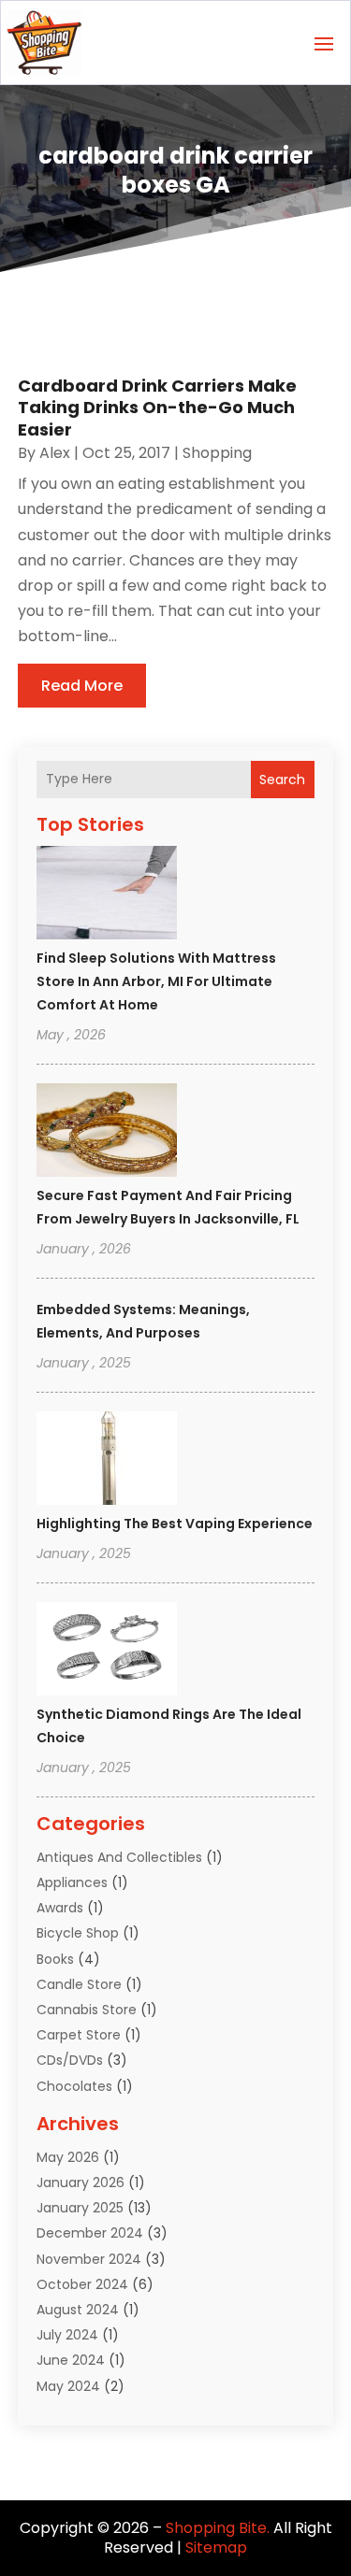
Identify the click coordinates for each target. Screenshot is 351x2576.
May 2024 (68, 2386)
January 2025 (80, 2208)
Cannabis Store (87, 2010)
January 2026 (80, 2182)
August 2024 (78, 2310)
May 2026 (68, 2157)
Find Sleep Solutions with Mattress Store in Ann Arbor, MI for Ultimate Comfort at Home (156, 981)
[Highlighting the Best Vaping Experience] (107, 1461)
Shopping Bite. (218, 2528)
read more (82, 686)
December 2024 (90, 2233)
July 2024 (67, 2335)
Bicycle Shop (78, 1933)
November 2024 (89, 2259)
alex (55, 453)
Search (282, 780)
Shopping (217, 453)
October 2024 (82, 2284)
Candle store (79, 1984)
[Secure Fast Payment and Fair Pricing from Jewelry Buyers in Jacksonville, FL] (107, 1133)
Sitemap (216, 2547)
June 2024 (71, 2360)
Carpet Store (79, 2035)
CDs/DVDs (70, 2060)
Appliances (72, 1882)
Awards (60, 1908)
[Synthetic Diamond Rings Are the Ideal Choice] (107, 1652)
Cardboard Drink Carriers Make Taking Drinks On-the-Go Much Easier (157, 408)
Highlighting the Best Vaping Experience (175, 1524)
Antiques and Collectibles (119, 1857)
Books (55, 1959)
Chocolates (74, 2086)
